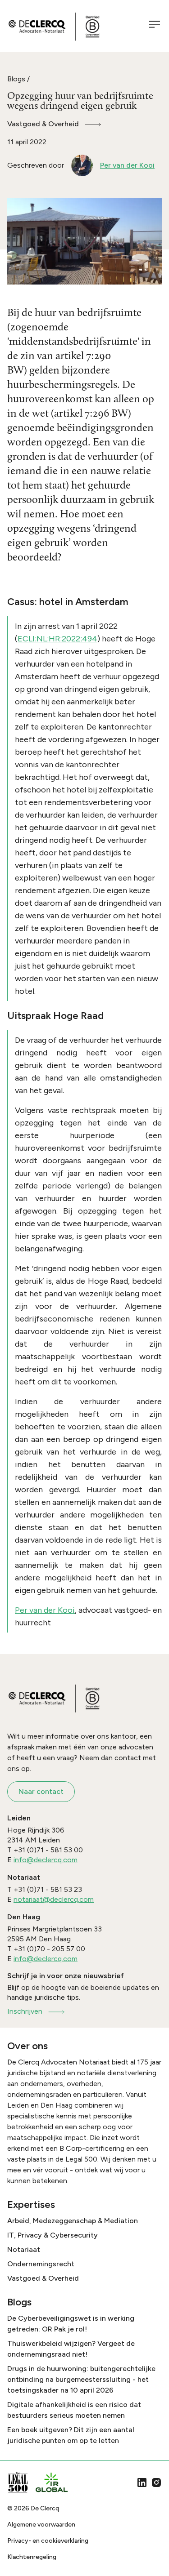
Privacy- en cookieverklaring (48, 2541)
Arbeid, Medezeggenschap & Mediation (73, 2221)
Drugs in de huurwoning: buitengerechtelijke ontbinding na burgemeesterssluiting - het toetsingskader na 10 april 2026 (81, 2379)
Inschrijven (25, 2011)
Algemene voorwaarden (41, 2525)
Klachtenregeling (32, 2557)
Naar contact (41, 1791)
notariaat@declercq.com (54, 1899)
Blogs (16, 79)
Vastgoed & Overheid (43, 124)
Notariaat (24, 2249)
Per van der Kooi (45, 1610)
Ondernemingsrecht (41, 2264)
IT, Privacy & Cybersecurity (53, 2235)
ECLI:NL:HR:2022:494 (57, 639)
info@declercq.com (46, 1860)
